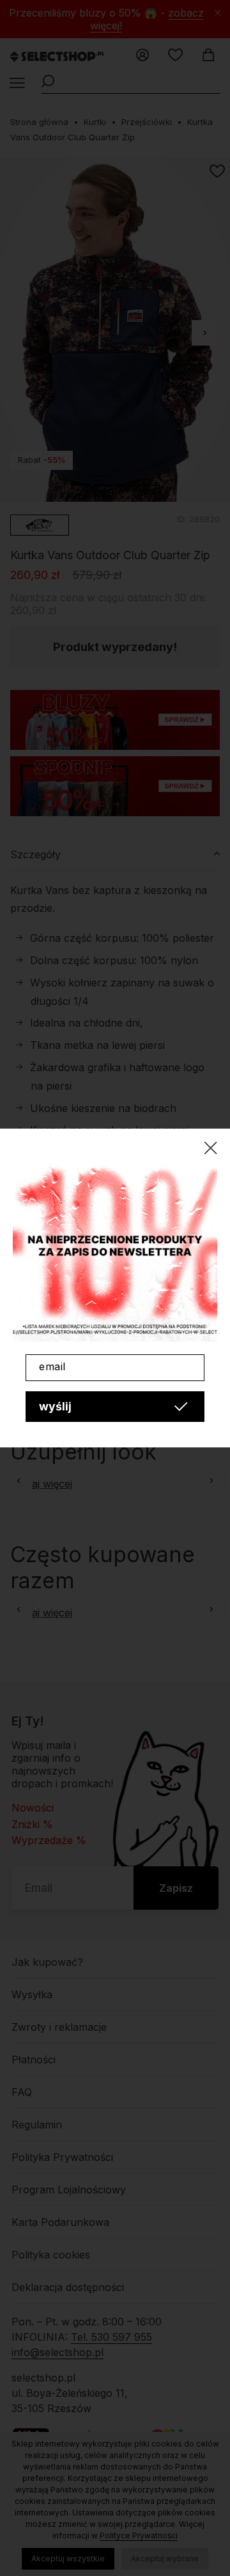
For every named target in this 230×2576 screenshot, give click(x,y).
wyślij (55, 1406)
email (52, 1366)
